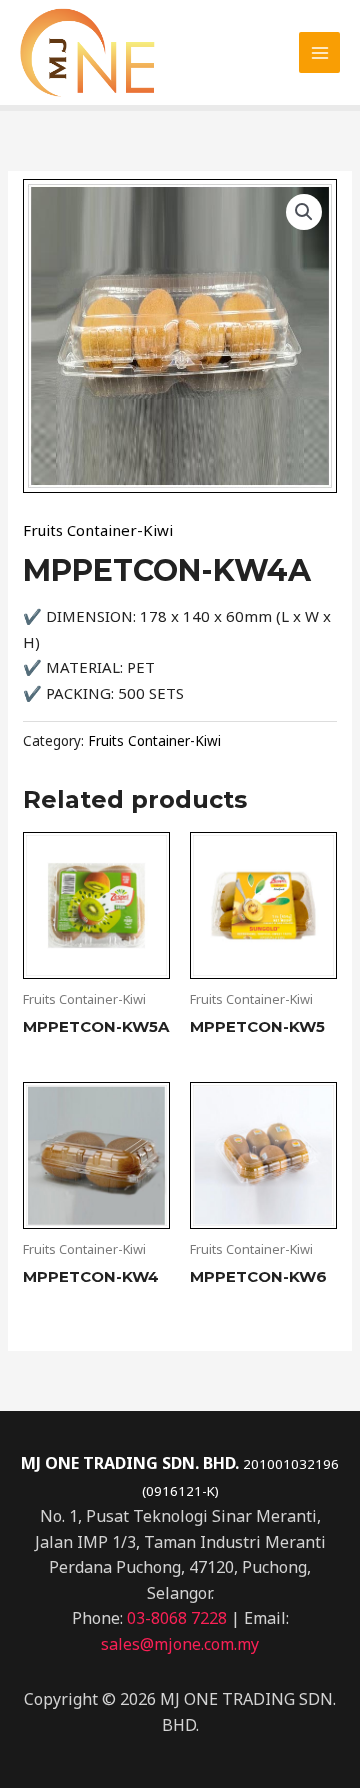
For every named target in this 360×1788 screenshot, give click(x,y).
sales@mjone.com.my (180, 1644)
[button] (304, 212)
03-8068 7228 (177, 1618)
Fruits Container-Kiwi (98, 530)
